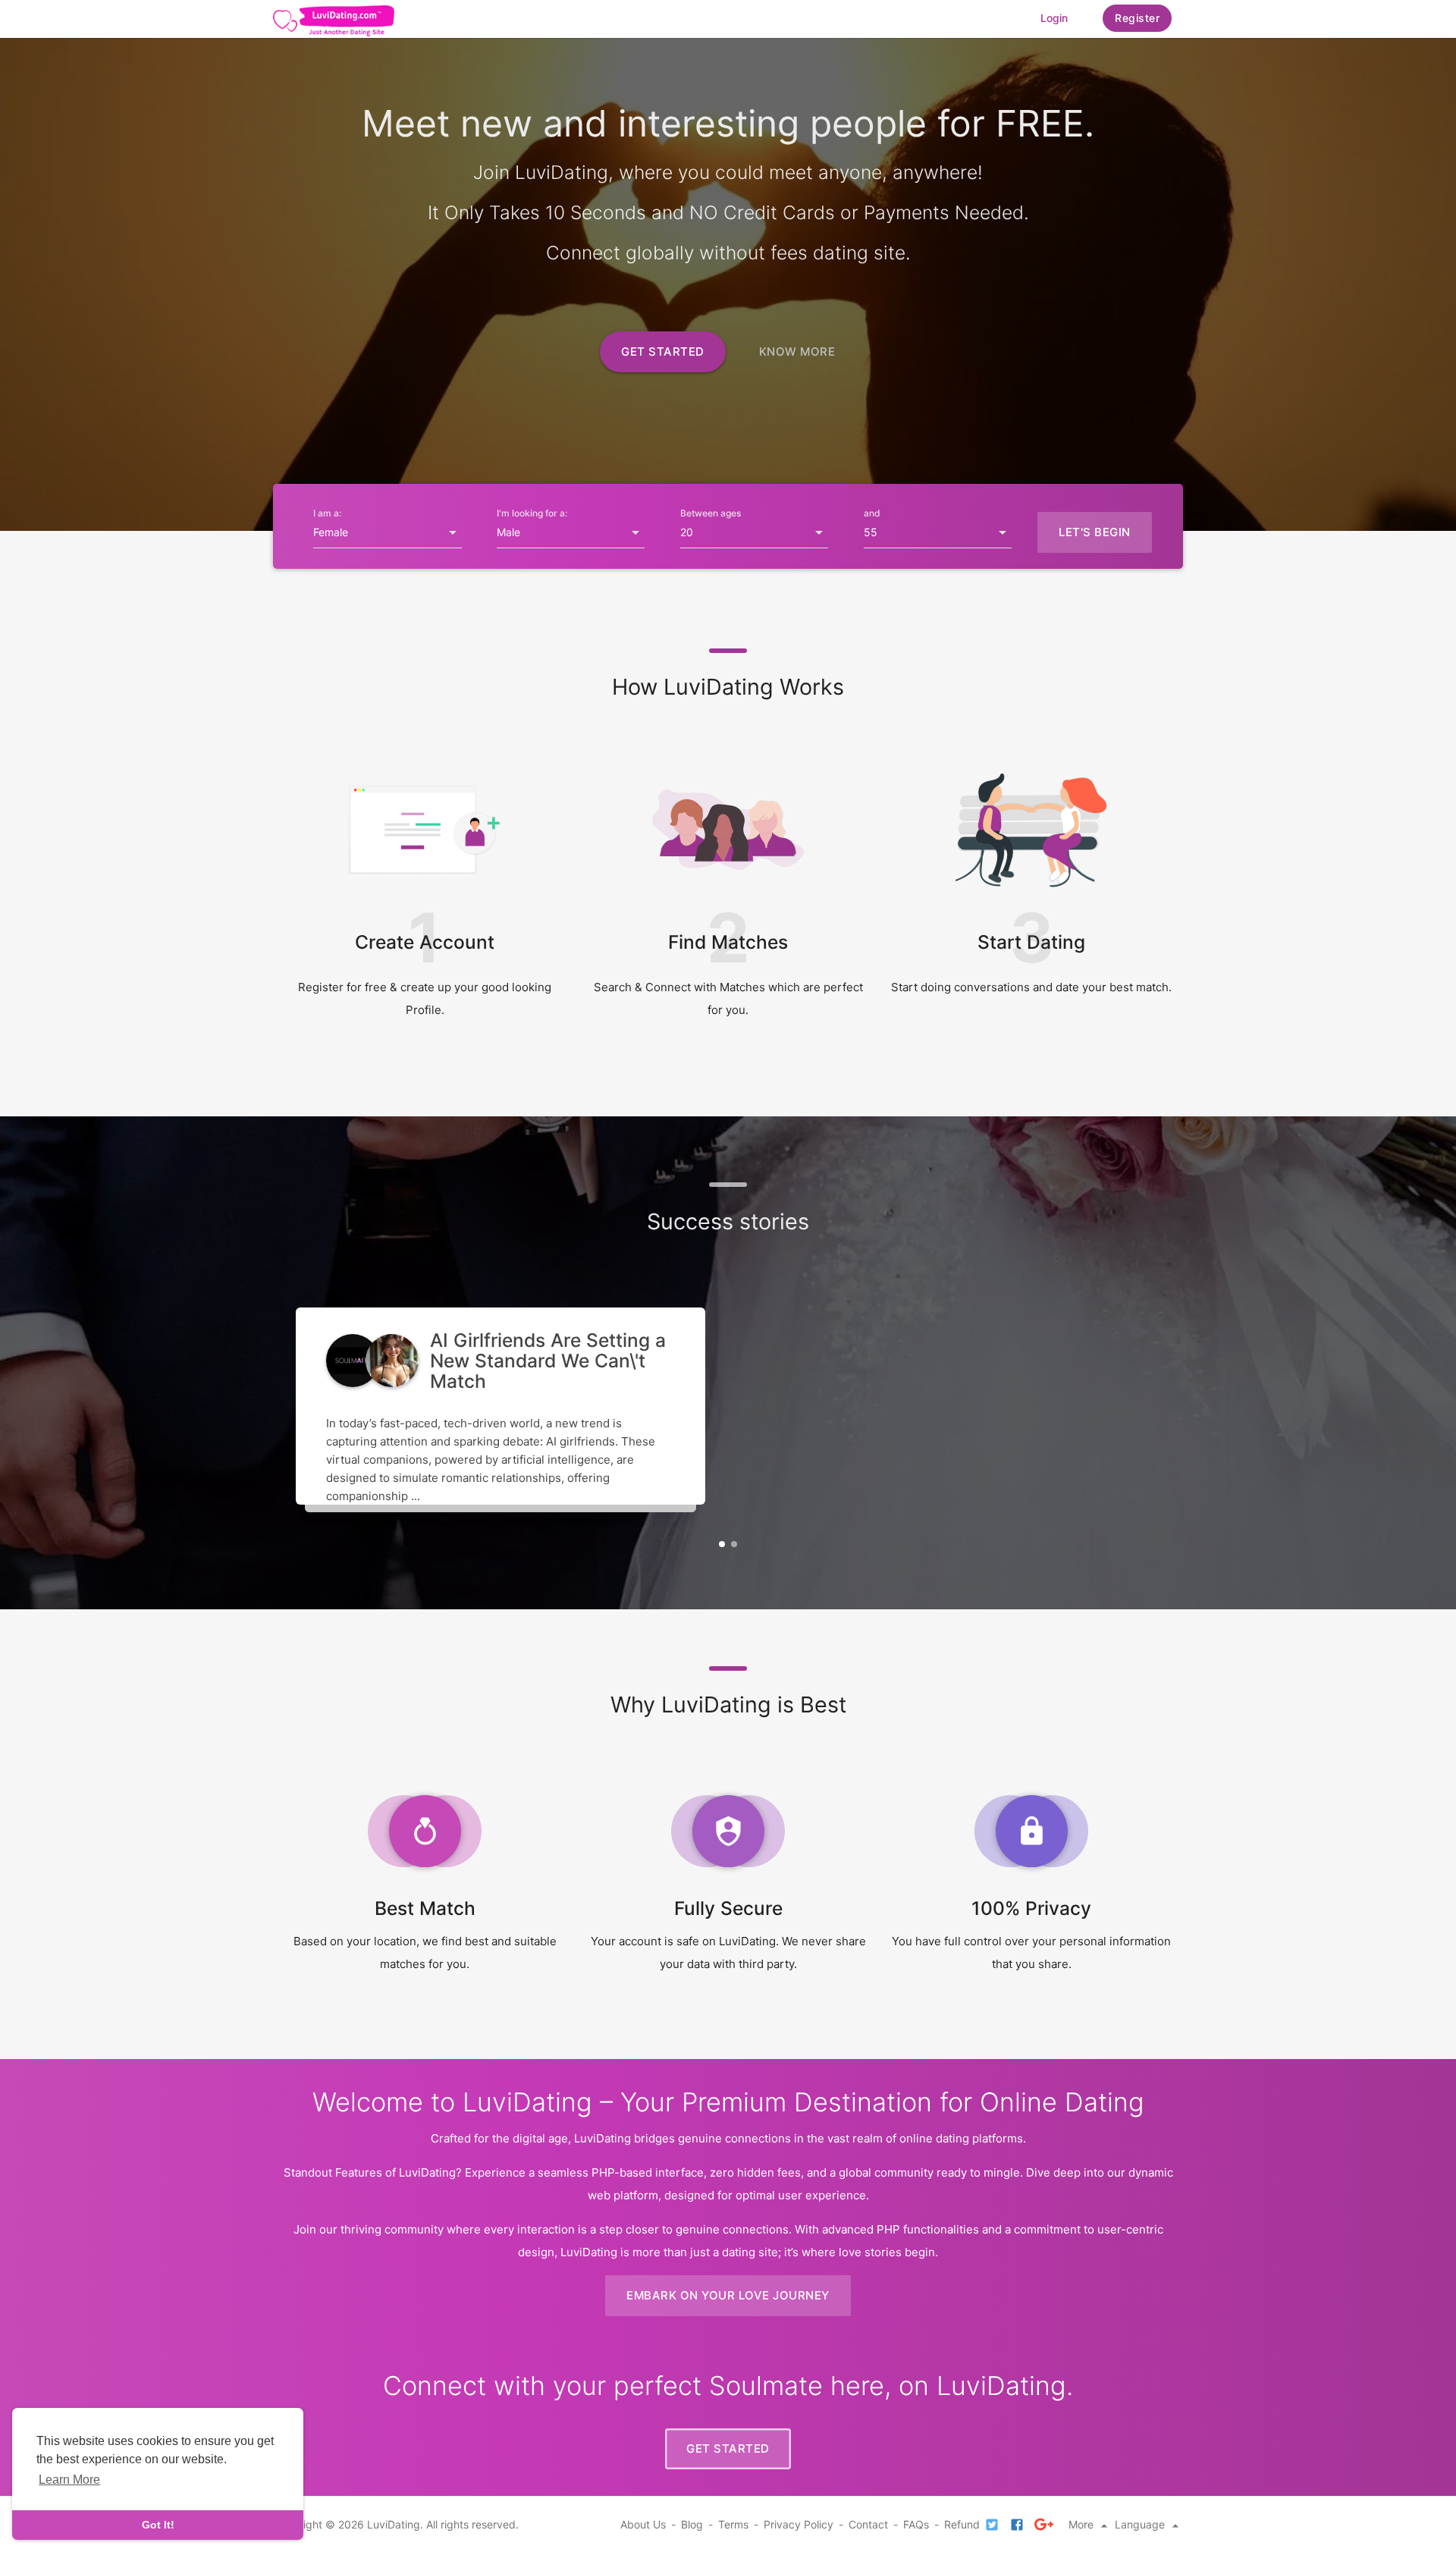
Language (1141, 2524)
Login (1054, 18)
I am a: (327, 513)
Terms (733, 2524)
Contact (868, 2524)
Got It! (158, 2525)
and (872, 513)
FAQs (916, 2524)
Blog (692, 2524)
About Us (643, 2524)
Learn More (69, 2480)
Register (1137, 18)
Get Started (663, 352)
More (1083, 2524)
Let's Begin (1095, 532)
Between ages (711, 513)
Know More (797, 352)
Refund (962, 2524)
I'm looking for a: (532, 513)
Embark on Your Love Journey (728, 2295)
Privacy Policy (799, 2524)
